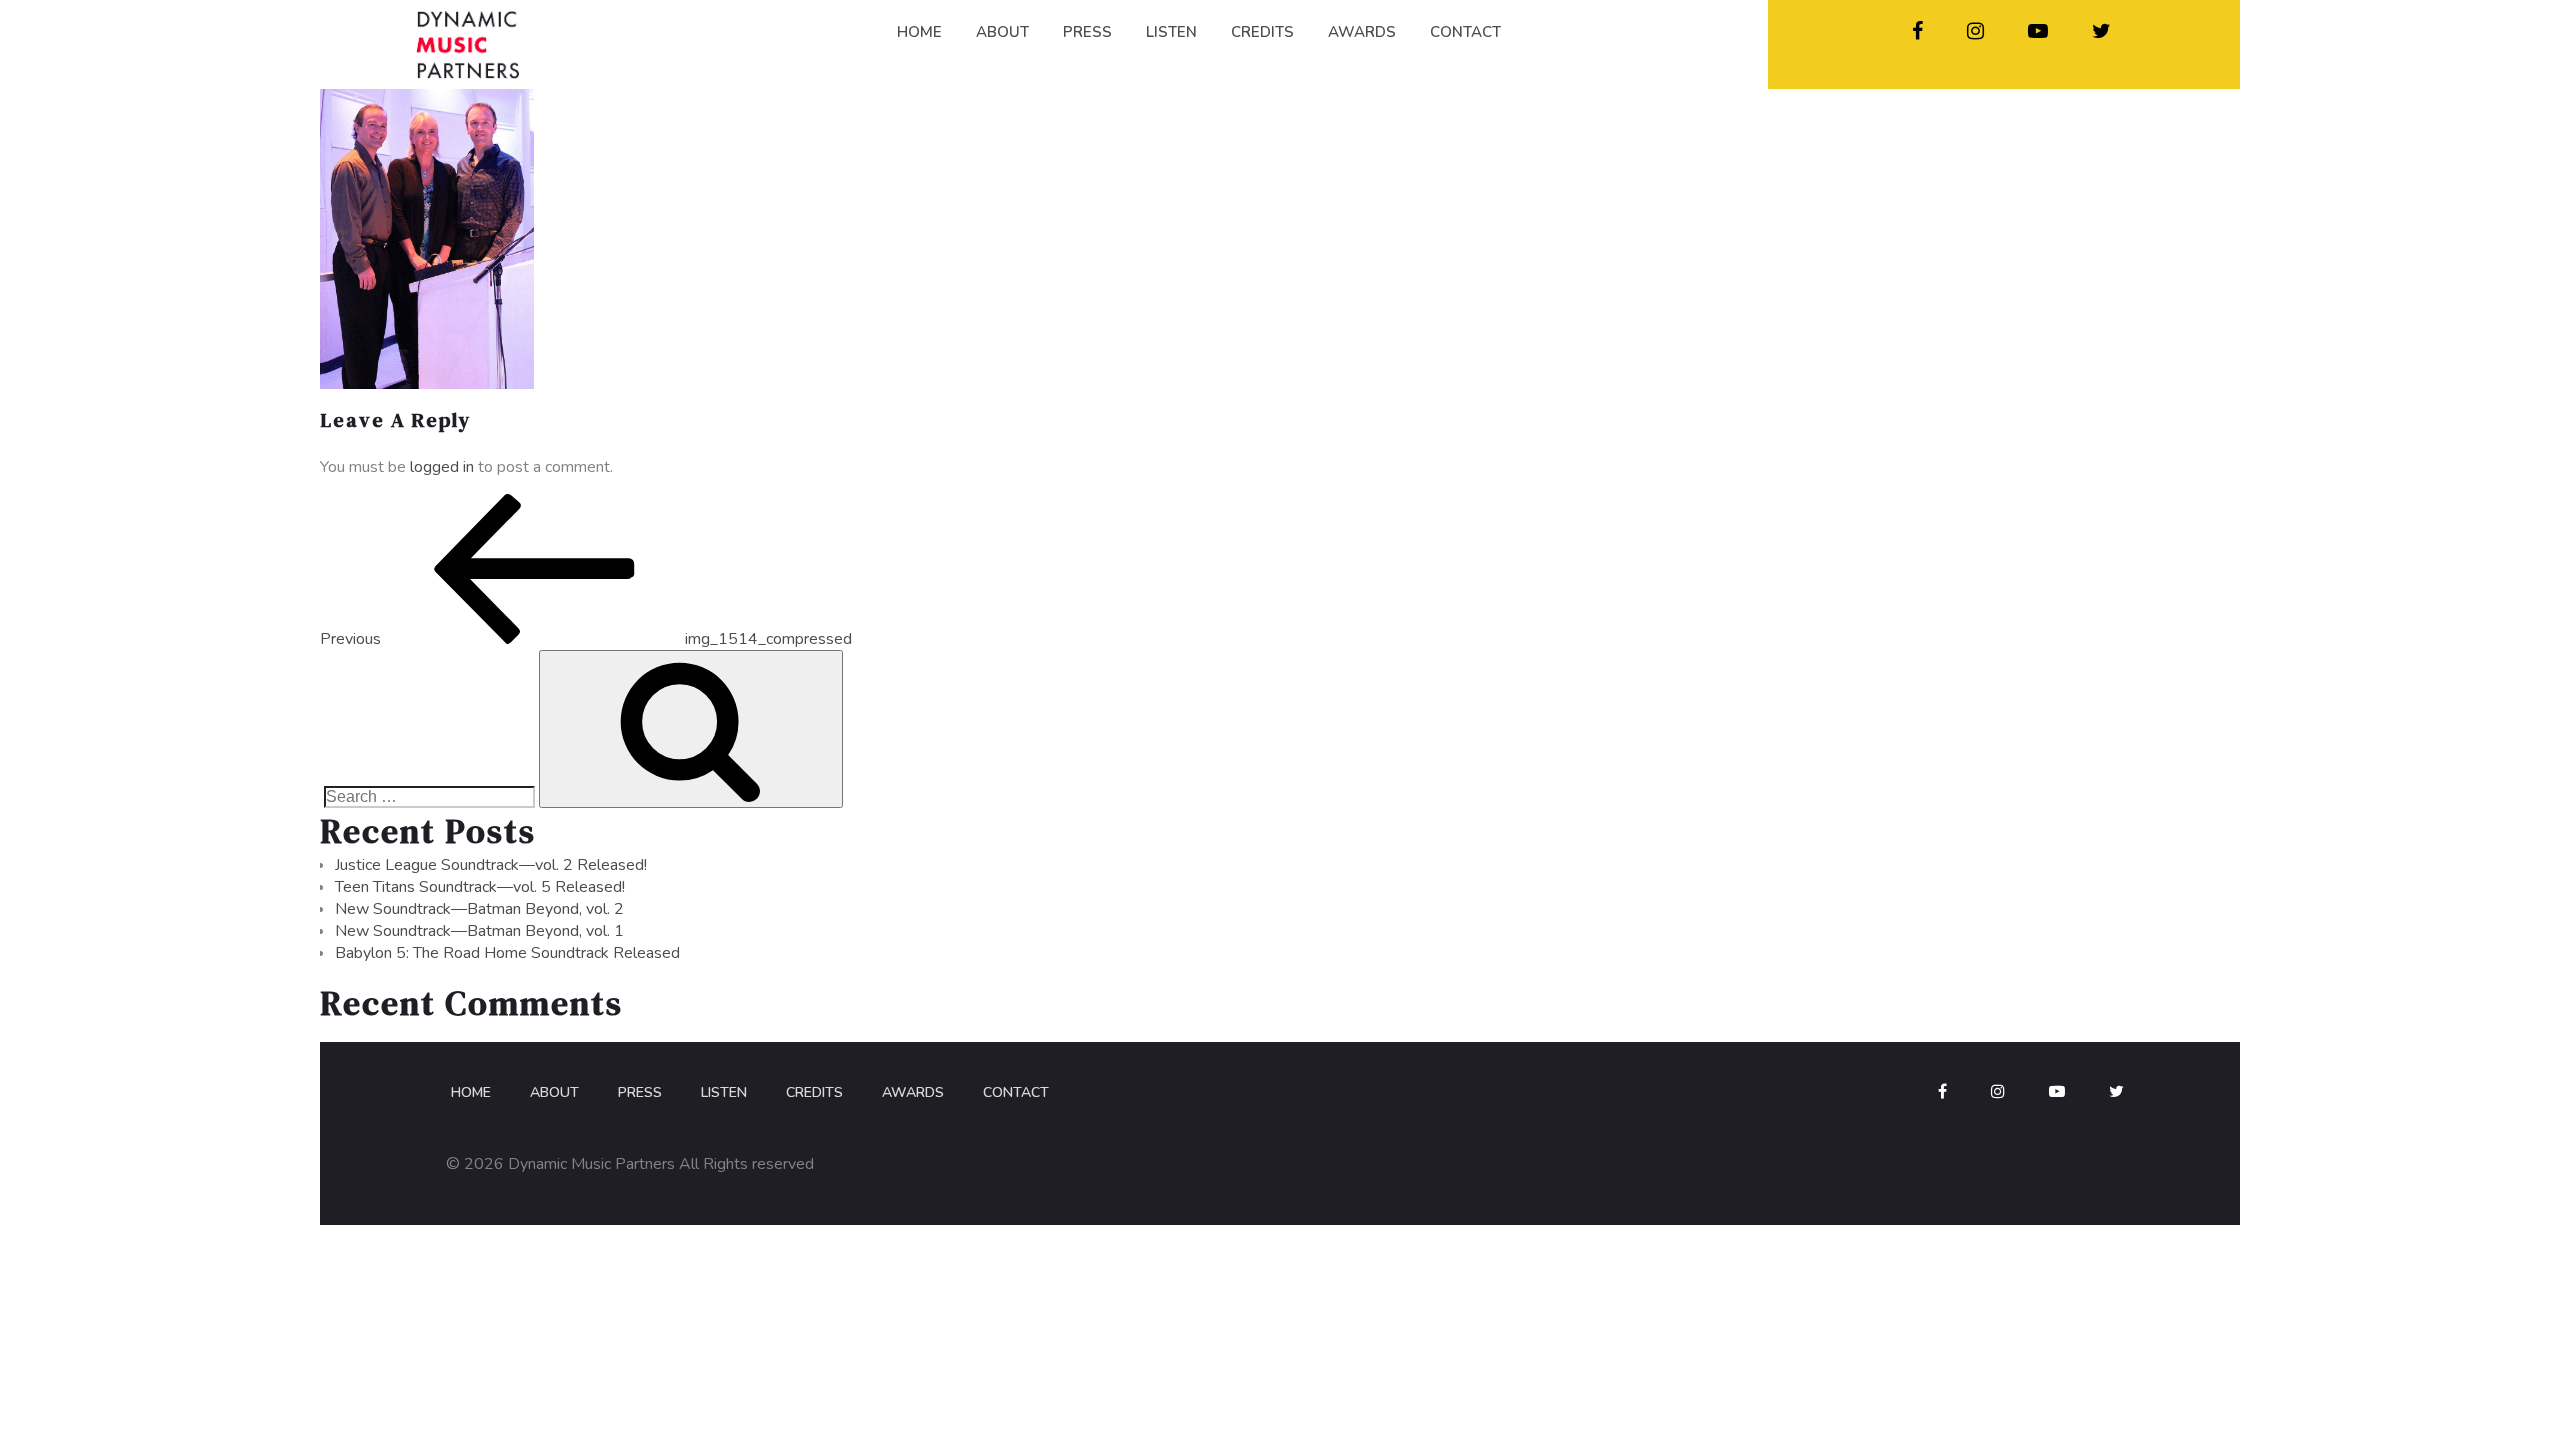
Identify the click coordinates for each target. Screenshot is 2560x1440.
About (554, 1092)
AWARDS (1362, 32)
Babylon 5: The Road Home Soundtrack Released (507, 953)
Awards (913, 1092)
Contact (1016, 1092)
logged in (442, 467)
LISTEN (1171, 32)
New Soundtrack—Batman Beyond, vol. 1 (479, 931)
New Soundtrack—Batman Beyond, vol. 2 (479, 909)
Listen (724, 1092)
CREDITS (1262, 32)
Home (471, 1092)
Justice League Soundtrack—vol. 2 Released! (491, 865)
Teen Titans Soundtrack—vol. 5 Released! (480, 887)
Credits (814, 1092)
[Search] (691, 729)
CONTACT (1465, 32)
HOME (919, 32)
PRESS (1087, 32)
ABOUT (1002, 32)
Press (640, 1092)
